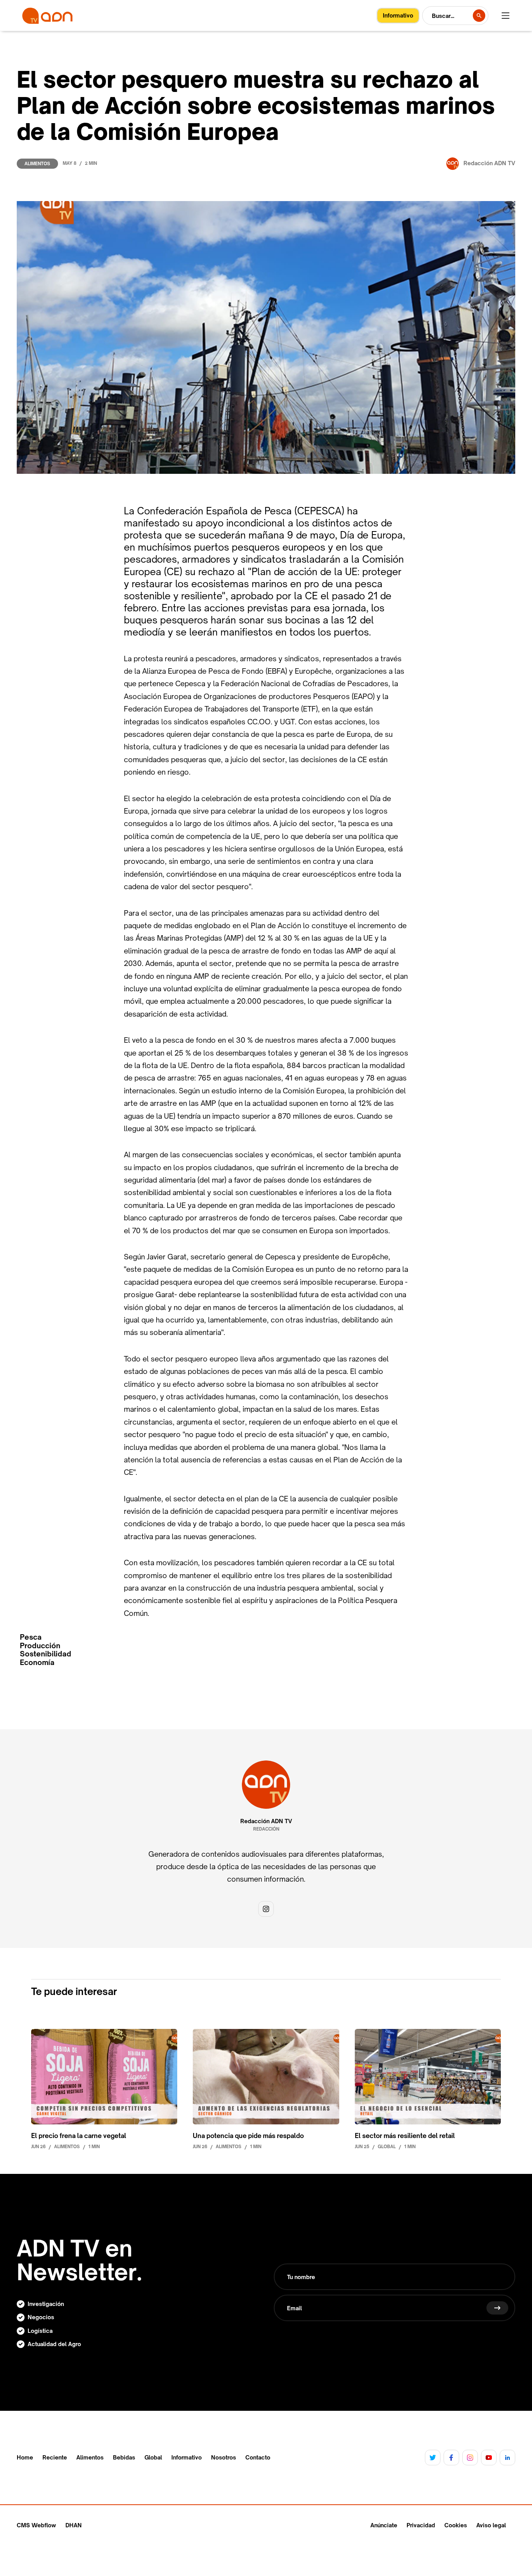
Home (25, 2458)
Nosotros (224, 2458)
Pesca (31, 1637)
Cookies (456, 2525)
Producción (40, 1646)
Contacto (258, 2458)
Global (153, 2458)
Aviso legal (491, 2525)
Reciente (55, 2458)
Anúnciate (384, 2525)
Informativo (187, 2458)
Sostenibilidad (46, 1654)
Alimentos (37, 164)
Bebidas (124, 2458)
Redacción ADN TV (266, 1821)
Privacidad (421, 2525)
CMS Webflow (36, 2525)
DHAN (74, 2525)
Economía (37, 1662)
